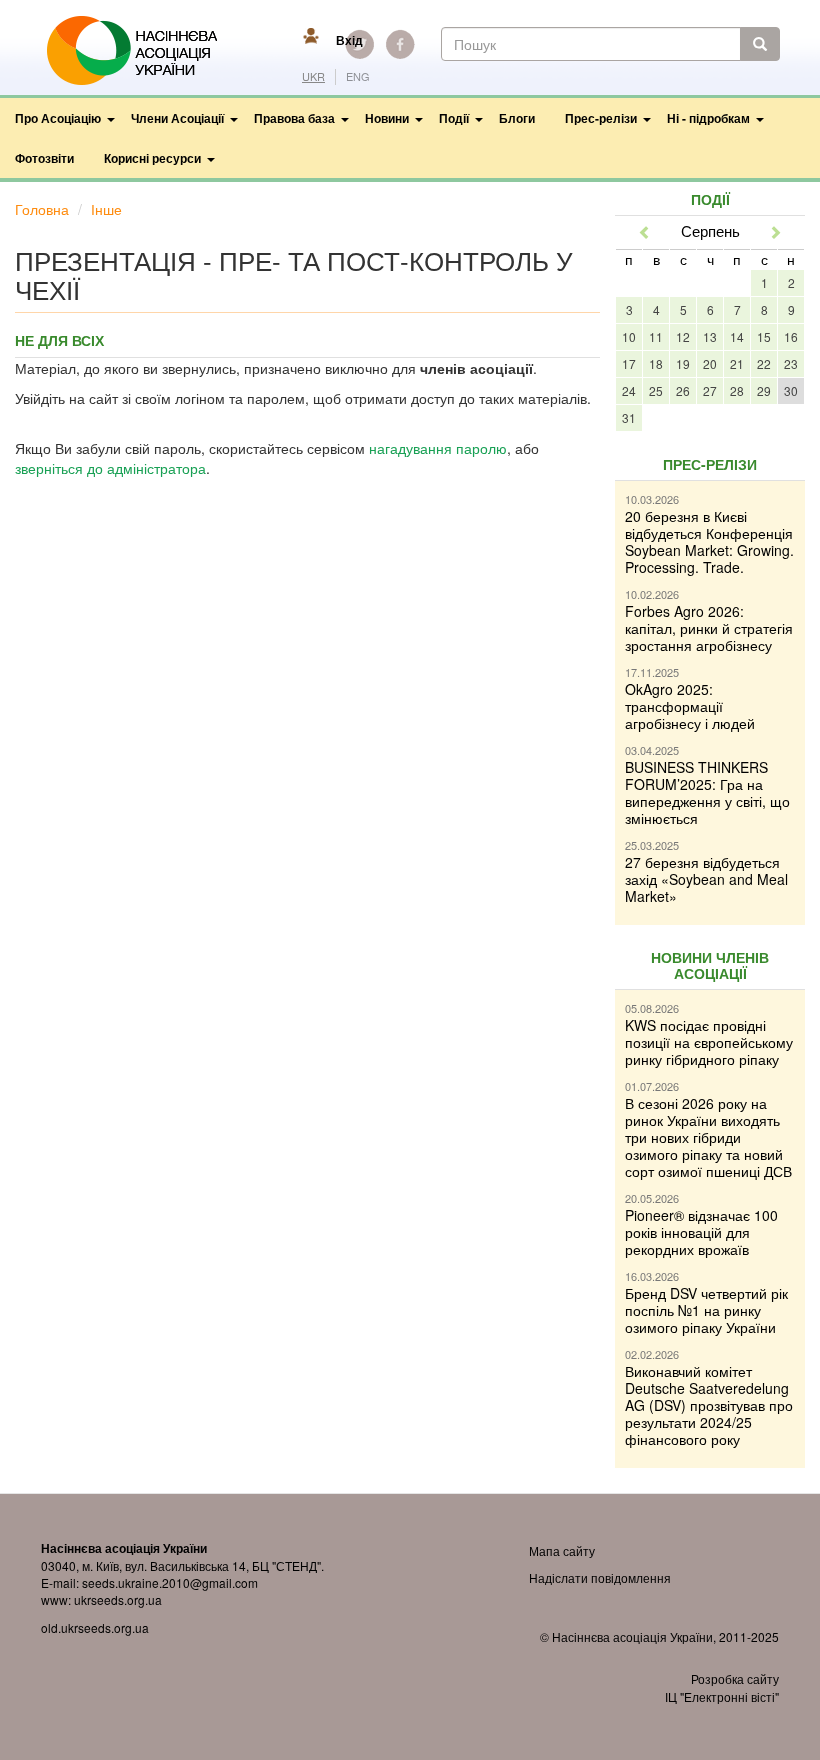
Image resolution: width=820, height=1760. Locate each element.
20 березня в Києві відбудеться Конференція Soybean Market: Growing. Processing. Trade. (709, 541)
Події (454, 118)
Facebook (400, 44)
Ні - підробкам (708, 118)
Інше (106, 209)
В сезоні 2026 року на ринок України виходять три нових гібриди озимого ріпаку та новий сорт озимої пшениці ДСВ (708, 1137)
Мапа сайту (562, 1550)
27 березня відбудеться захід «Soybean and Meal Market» (706, 879)
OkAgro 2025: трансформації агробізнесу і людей (690, 706)
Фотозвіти (44, 158)
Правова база (294, 118)
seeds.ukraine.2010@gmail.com (170, 1582)
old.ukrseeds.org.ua (95, 1627)
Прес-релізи (601, 118)
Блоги (517, 118)
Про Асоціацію (58, 118)
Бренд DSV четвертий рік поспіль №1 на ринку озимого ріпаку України (706, 1310)
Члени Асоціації (177, 118)
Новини (387, 118)
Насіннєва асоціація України (146, 51)
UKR (313, 76)
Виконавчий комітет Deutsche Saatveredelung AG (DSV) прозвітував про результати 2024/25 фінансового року (709, 1405)
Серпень (710, 230)
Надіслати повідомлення (600, 1577)
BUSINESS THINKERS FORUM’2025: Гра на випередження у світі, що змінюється (707, 792)
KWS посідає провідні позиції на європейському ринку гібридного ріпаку (709, 1042)
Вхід (349, 40)
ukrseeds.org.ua (118, 1599)
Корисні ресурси (152, 158)
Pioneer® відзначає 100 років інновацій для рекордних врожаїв (701, 1232)
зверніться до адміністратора (110, 468)
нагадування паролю (438, 448)
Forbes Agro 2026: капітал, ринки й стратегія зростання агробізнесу (709, 628)
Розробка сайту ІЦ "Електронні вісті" (722, 1687)
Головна (42, 209)
